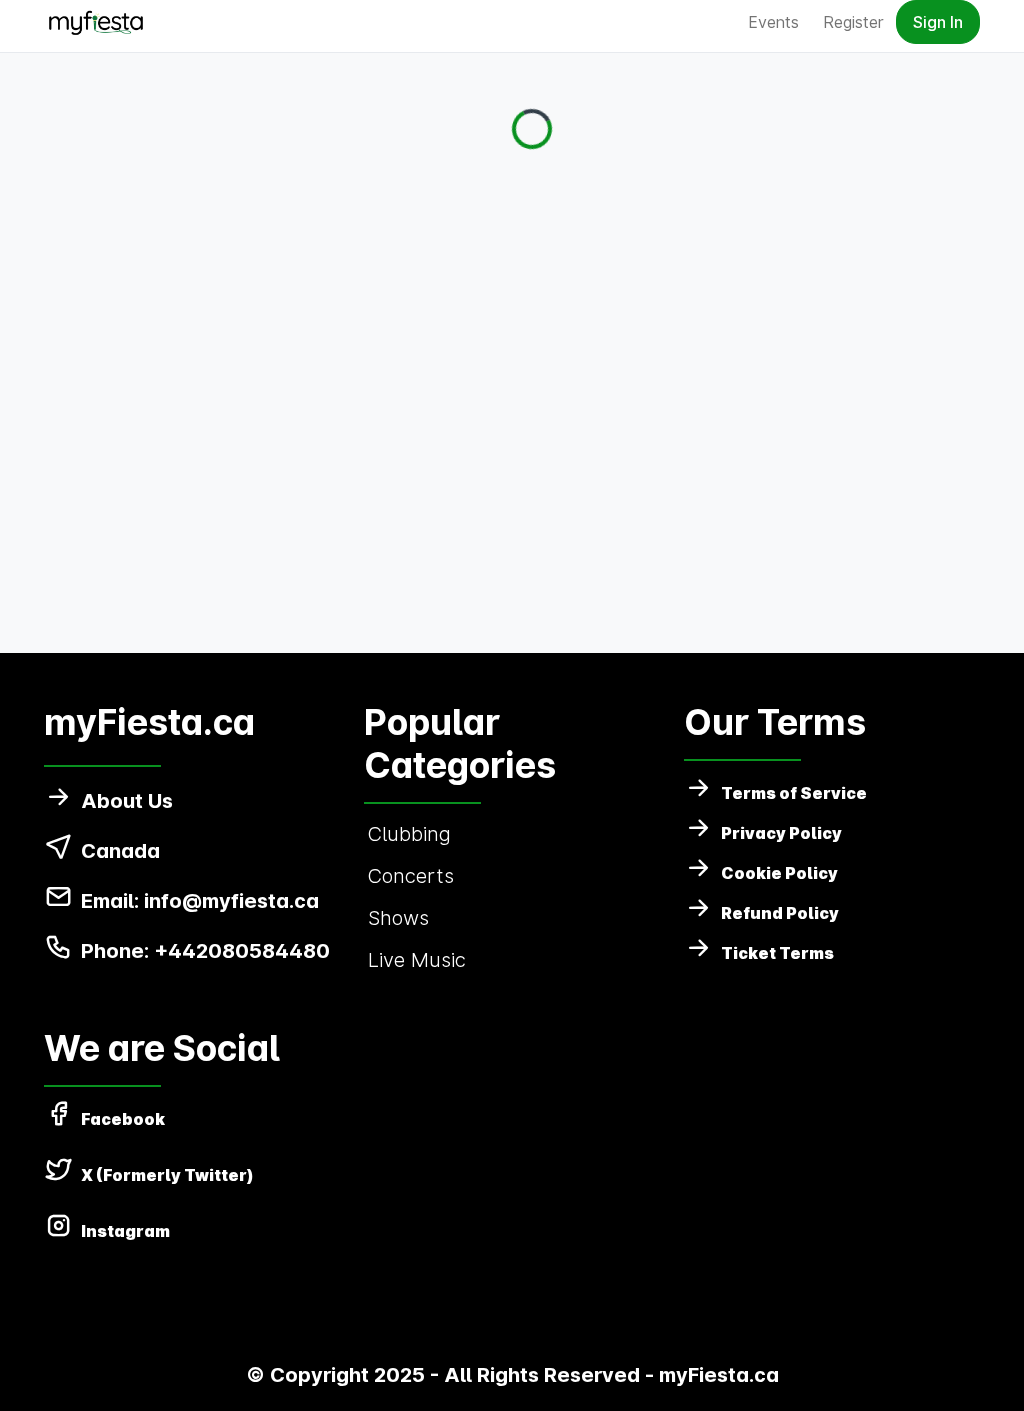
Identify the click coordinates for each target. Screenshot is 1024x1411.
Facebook (123, 1119)
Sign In (938, 22)
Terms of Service (794, 793)
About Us (127, 801)
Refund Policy (780, 913)
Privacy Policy (781, 833)
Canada (120, 851)
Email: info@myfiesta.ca (200, 901)
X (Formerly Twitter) (167, 1175)
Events (773, 22)
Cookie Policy (779, 873)
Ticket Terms (777, 953)
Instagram (125, 1231)
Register (853, 22)
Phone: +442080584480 (205, 951)
